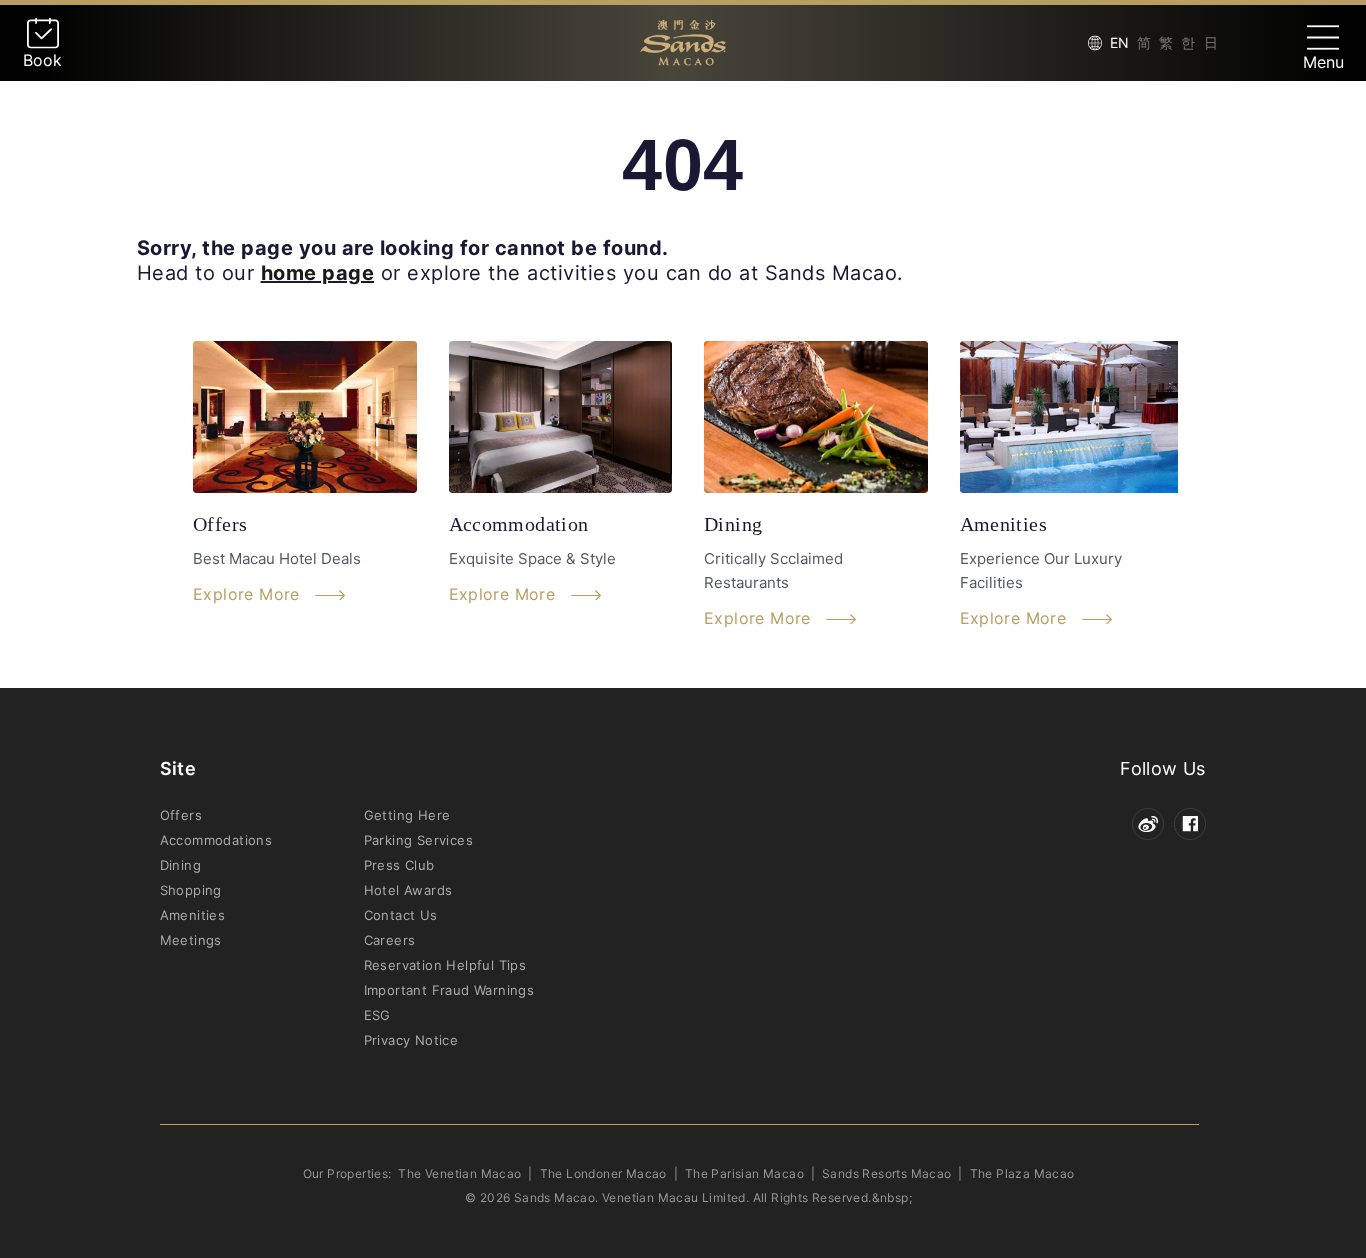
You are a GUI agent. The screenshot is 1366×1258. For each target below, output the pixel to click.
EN (1119, 42)
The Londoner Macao (603, 1173)
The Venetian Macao (459, 1173)
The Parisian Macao (744, 1173)
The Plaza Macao (1022, 1173)
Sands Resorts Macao (887, 1173)
